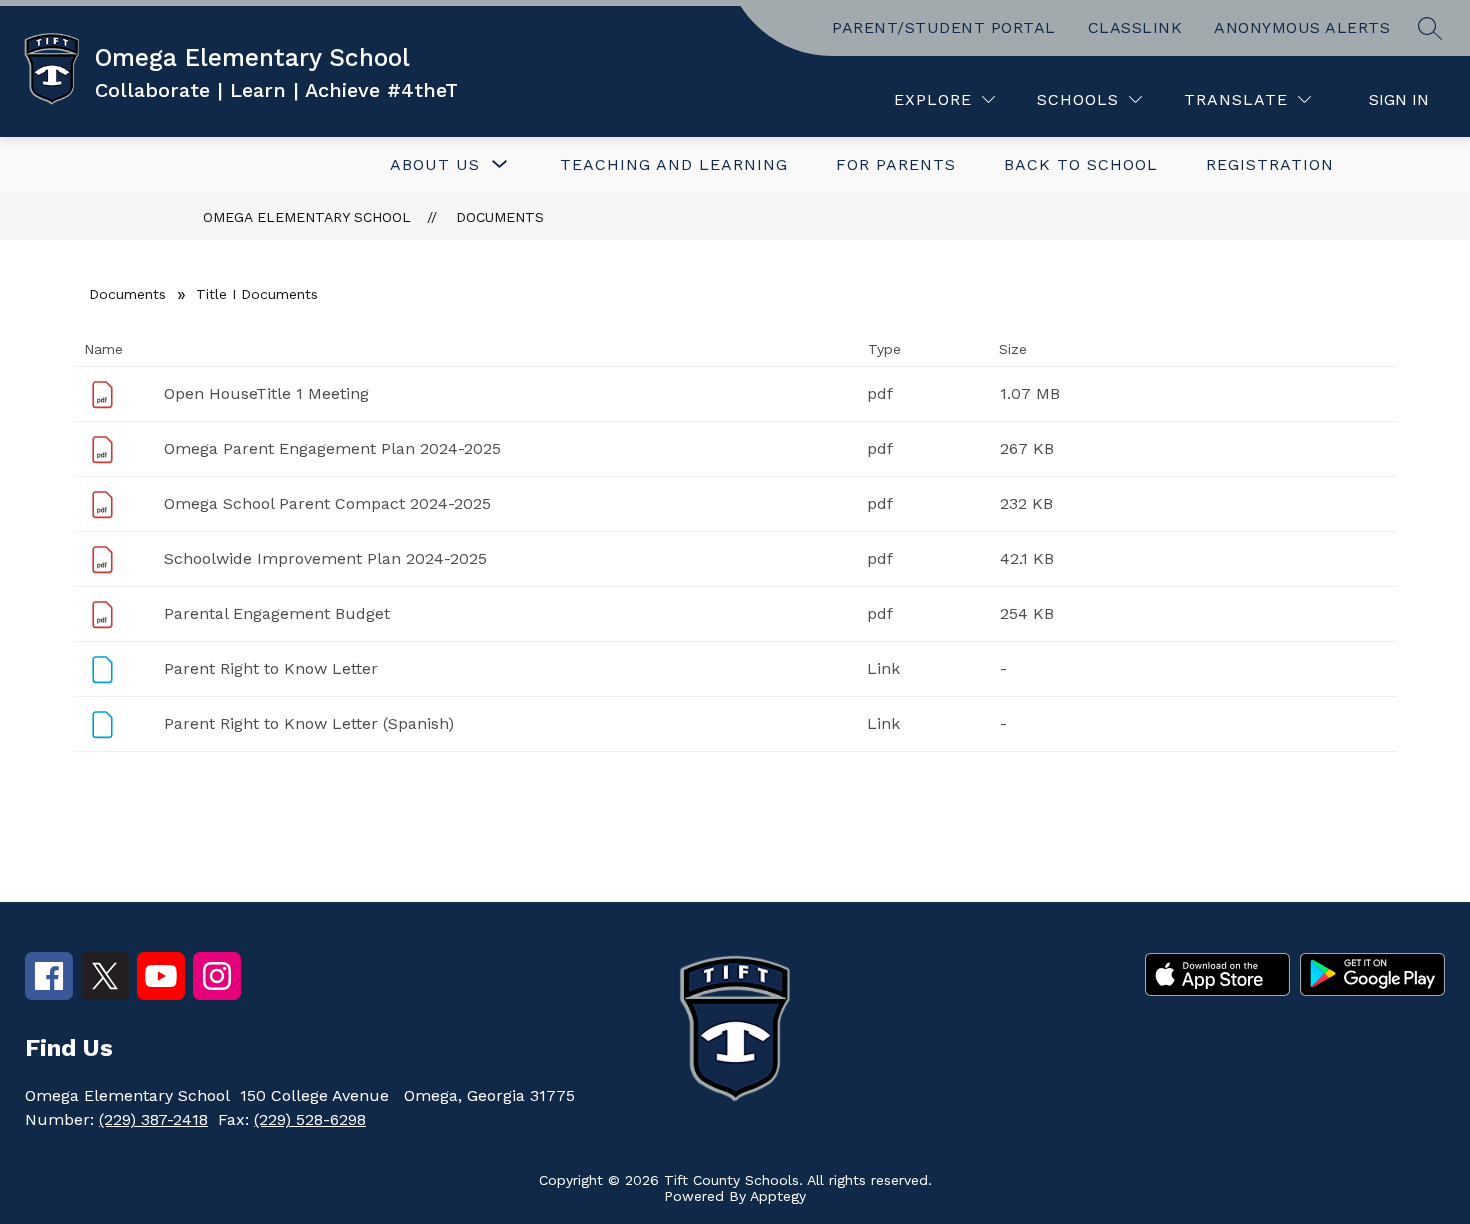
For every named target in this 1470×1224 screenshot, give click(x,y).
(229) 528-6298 (310, 1119)
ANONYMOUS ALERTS (1302, 27)
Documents (500, 217)
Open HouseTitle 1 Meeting (266, 393)
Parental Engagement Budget (277, 613)
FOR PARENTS (896, 164)
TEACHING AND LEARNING (674, 164)
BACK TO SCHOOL (1081, 164)
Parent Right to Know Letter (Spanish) (309, 723)
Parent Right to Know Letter (271, 668)
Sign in (1399, 99)
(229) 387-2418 (153, 1119)
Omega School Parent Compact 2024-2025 (327, 503)
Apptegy (778, 1196)
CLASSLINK (1135, 27)
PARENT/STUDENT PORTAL (944, 27)
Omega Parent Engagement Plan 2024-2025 (332, 448)
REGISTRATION (1270, 164)
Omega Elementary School (307, 217)
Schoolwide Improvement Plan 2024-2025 (325, 558)
